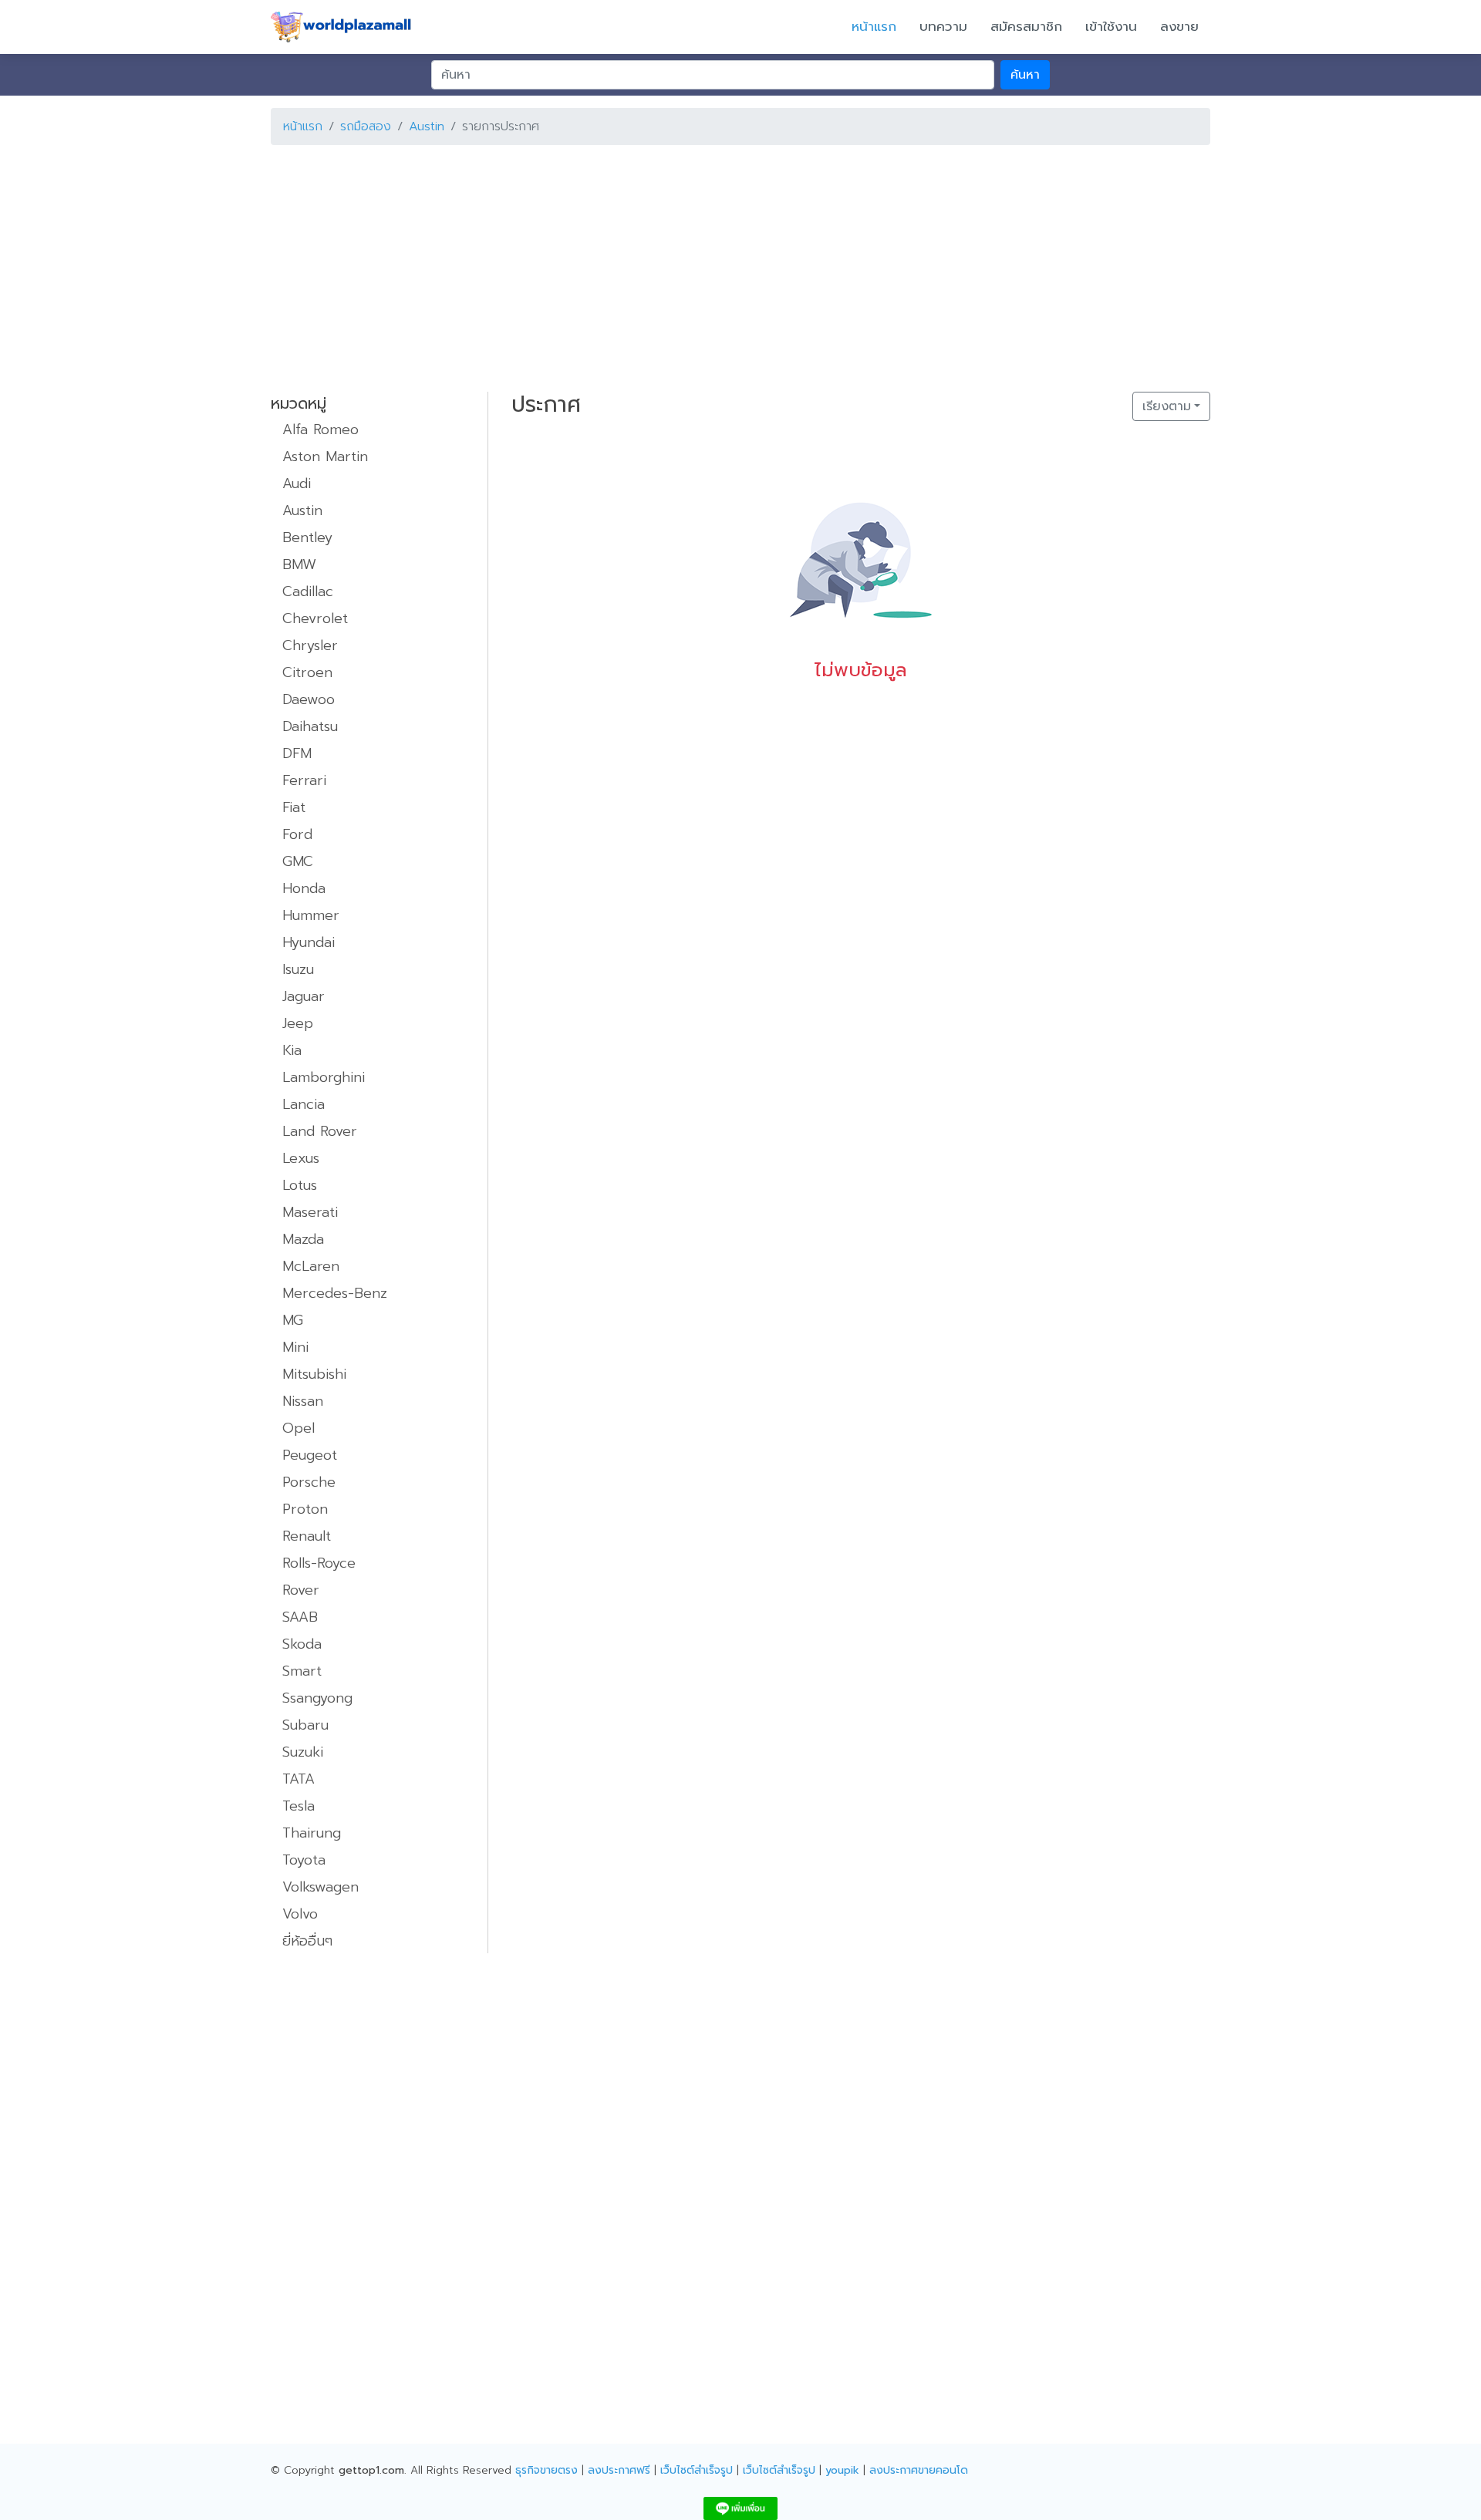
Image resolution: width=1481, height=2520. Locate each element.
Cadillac (308, 591)
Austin (427, 126)
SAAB (300, 1617)
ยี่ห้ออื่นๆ (307, 1941)
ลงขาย (1179, 26)
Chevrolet (315, 618)
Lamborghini (324, 1077)
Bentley (307, 537)
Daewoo (309, 699)
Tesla (299, 1806)
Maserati (310, 1212)
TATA (299, 1779)
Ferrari (304, 780)
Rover (301, 1590)
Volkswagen (320, 1887)
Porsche (309, 1482)
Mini (295, 1347)
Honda (304, 888)
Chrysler (310, 645)
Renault (307, 1536)
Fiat (294, 807)
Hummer (311, 915)
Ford (297, 834)
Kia (292, 1050)
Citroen (307, 672)
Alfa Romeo (320, 430)
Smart (302, 1671)
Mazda (303, 1239)
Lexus (301, 1158)
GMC (298, 861)
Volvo (300, 1914)
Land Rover (320, 1131)
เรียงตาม (1167, 406)
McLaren (311, 1266)
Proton (305, 1509)
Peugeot (310, 1455)
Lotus (300, 1185)
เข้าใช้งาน (1111, 26)
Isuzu (298, 969)
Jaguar (304, 996)
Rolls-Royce (319, 1563)
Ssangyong (317, 1698)
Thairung (312, 1833)
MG (293, 1320)
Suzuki (303, 1752)
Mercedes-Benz (335, 1293)
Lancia (304, 1104)
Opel (299, 1428)
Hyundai (309, 942)
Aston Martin (325, 456)
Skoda (302, 1644)
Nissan (303, 1401)
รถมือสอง (366, 126)
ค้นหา (1025, 75)
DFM (297, 753)
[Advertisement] (734, 265)
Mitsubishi (314, 1374)
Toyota (304, 1860)
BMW (299, 564)
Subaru (305, 1725)
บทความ (943, 26)
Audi (297, 483)
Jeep (298, 1023)
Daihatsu (310, 726)
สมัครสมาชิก (1026, 26)
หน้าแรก (874, 26)
